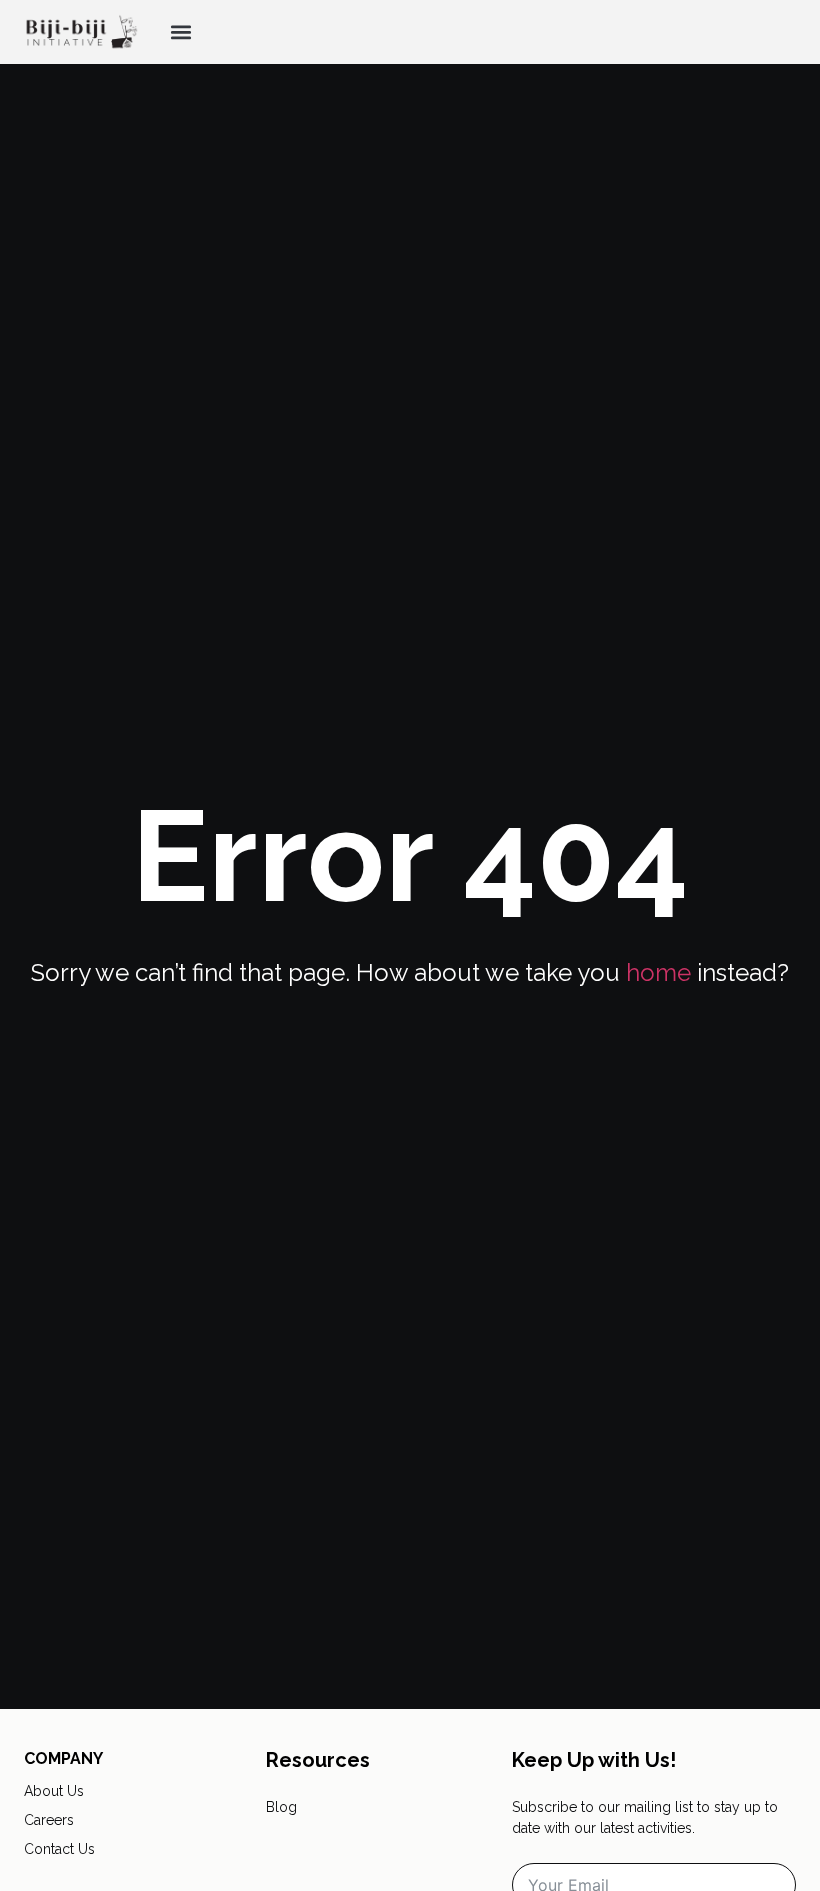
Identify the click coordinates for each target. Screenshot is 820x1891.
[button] (180, 32)
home (658, 972)
